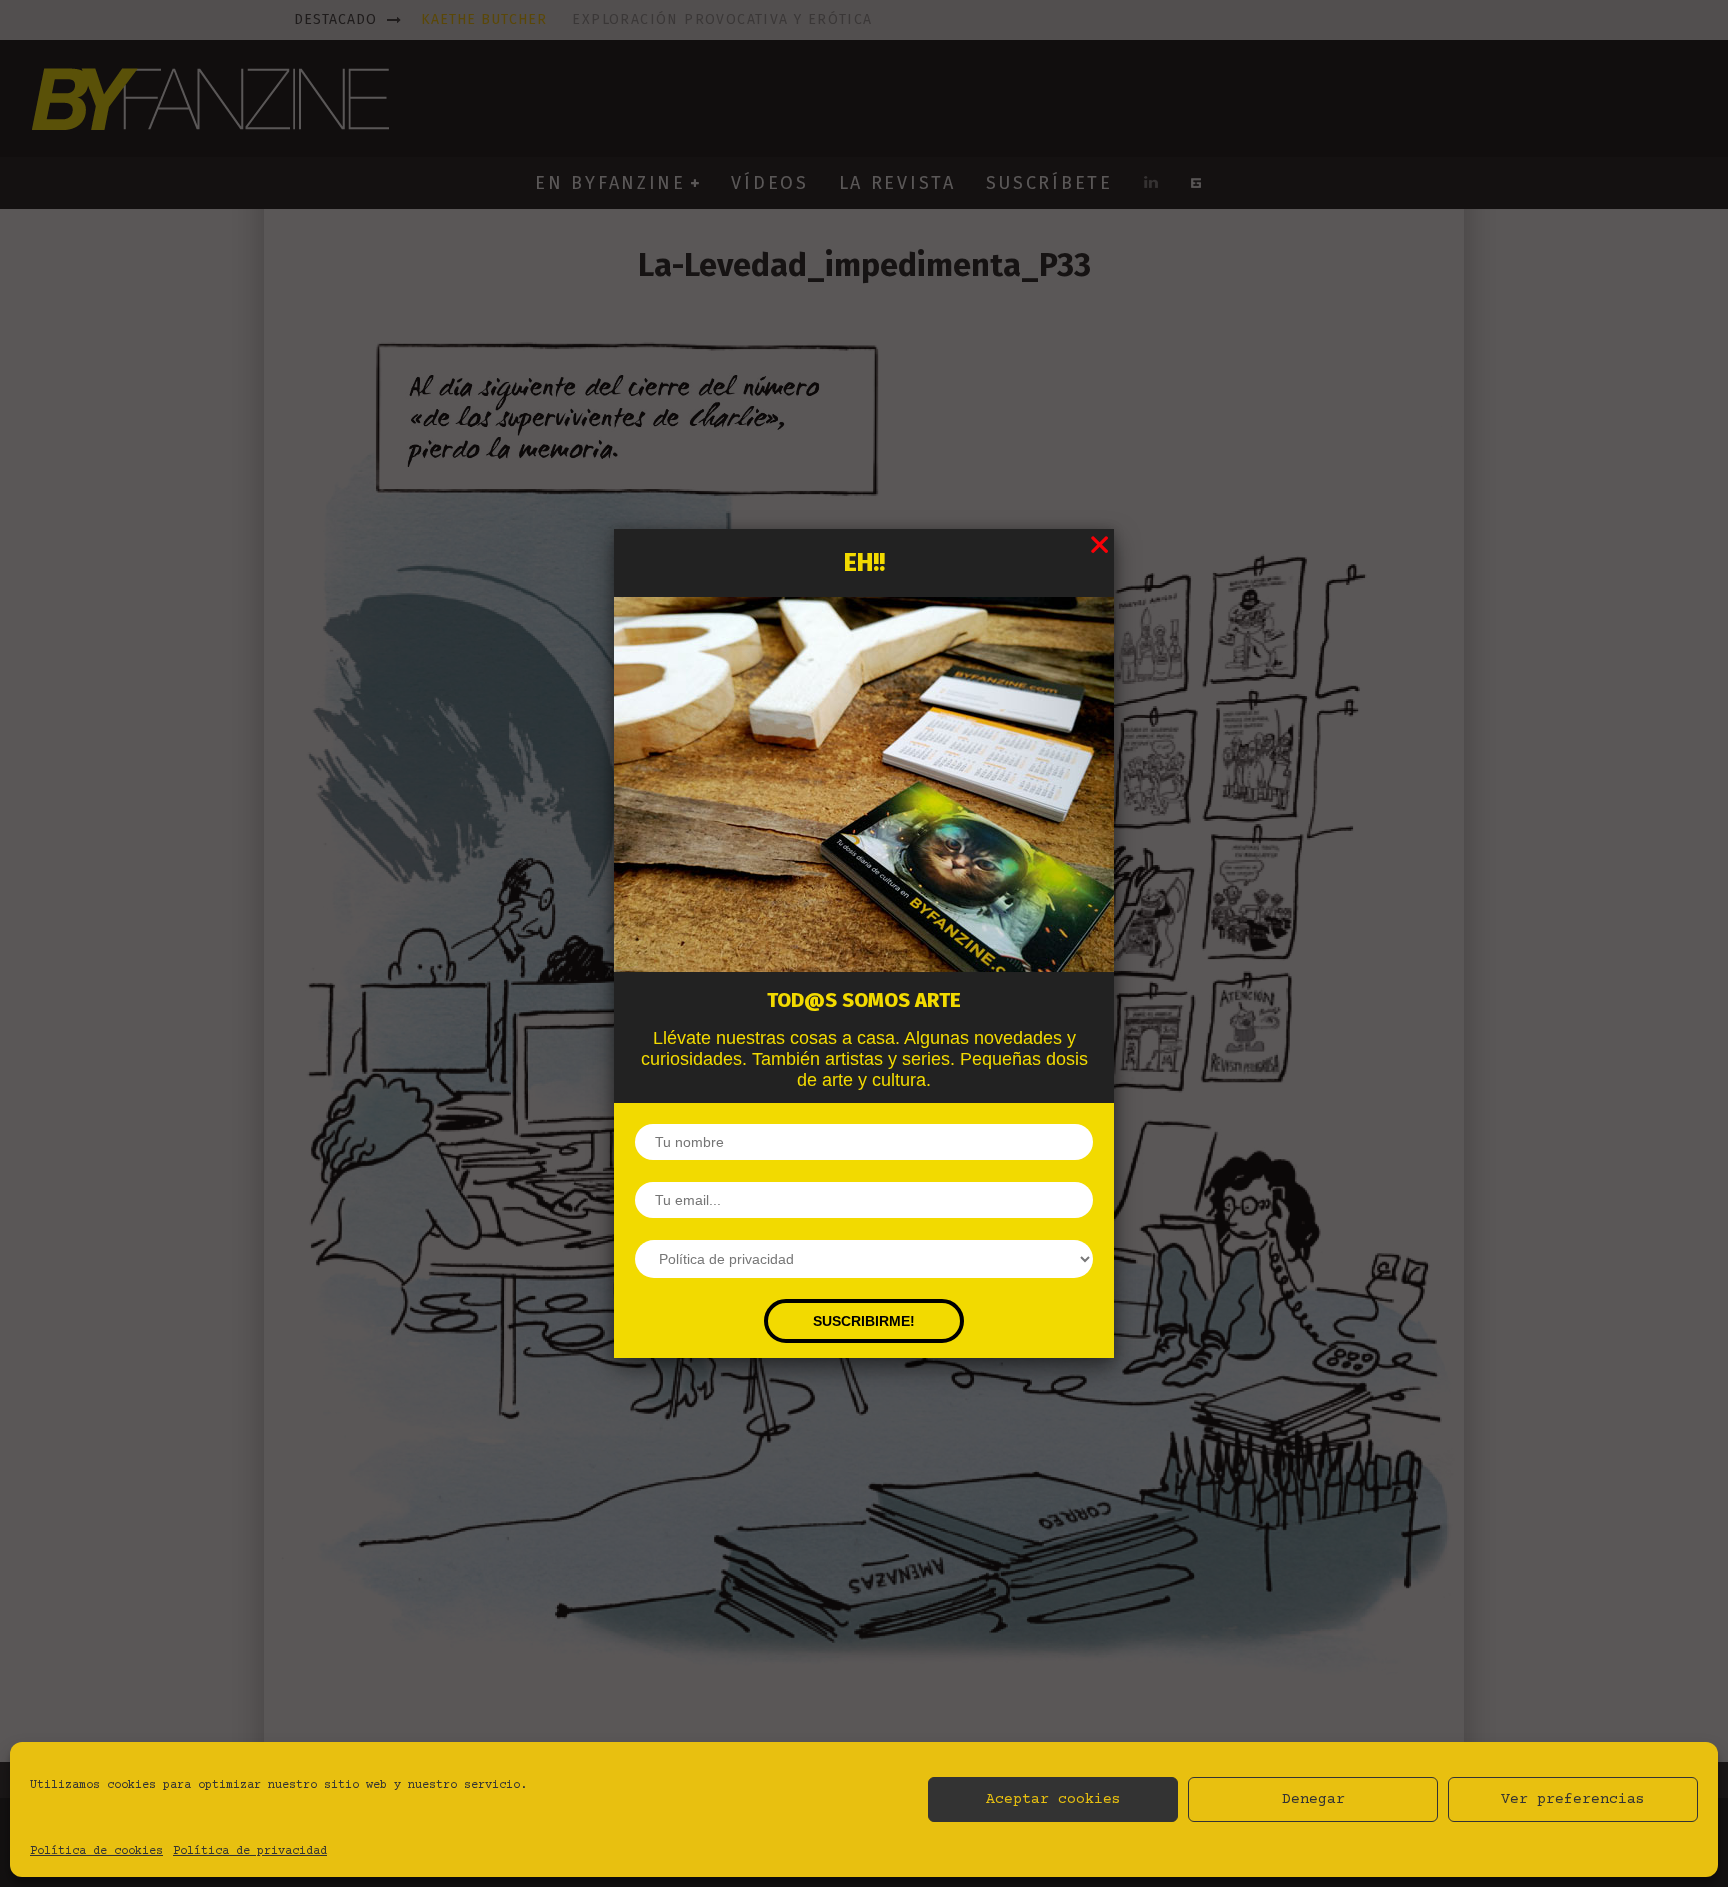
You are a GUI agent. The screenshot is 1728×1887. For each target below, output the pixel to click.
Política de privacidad (250, 1851)
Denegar (1313, 1799)
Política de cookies (96, 1851)
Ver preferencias (1573, 1799)
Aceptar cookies (1053, 1799)
